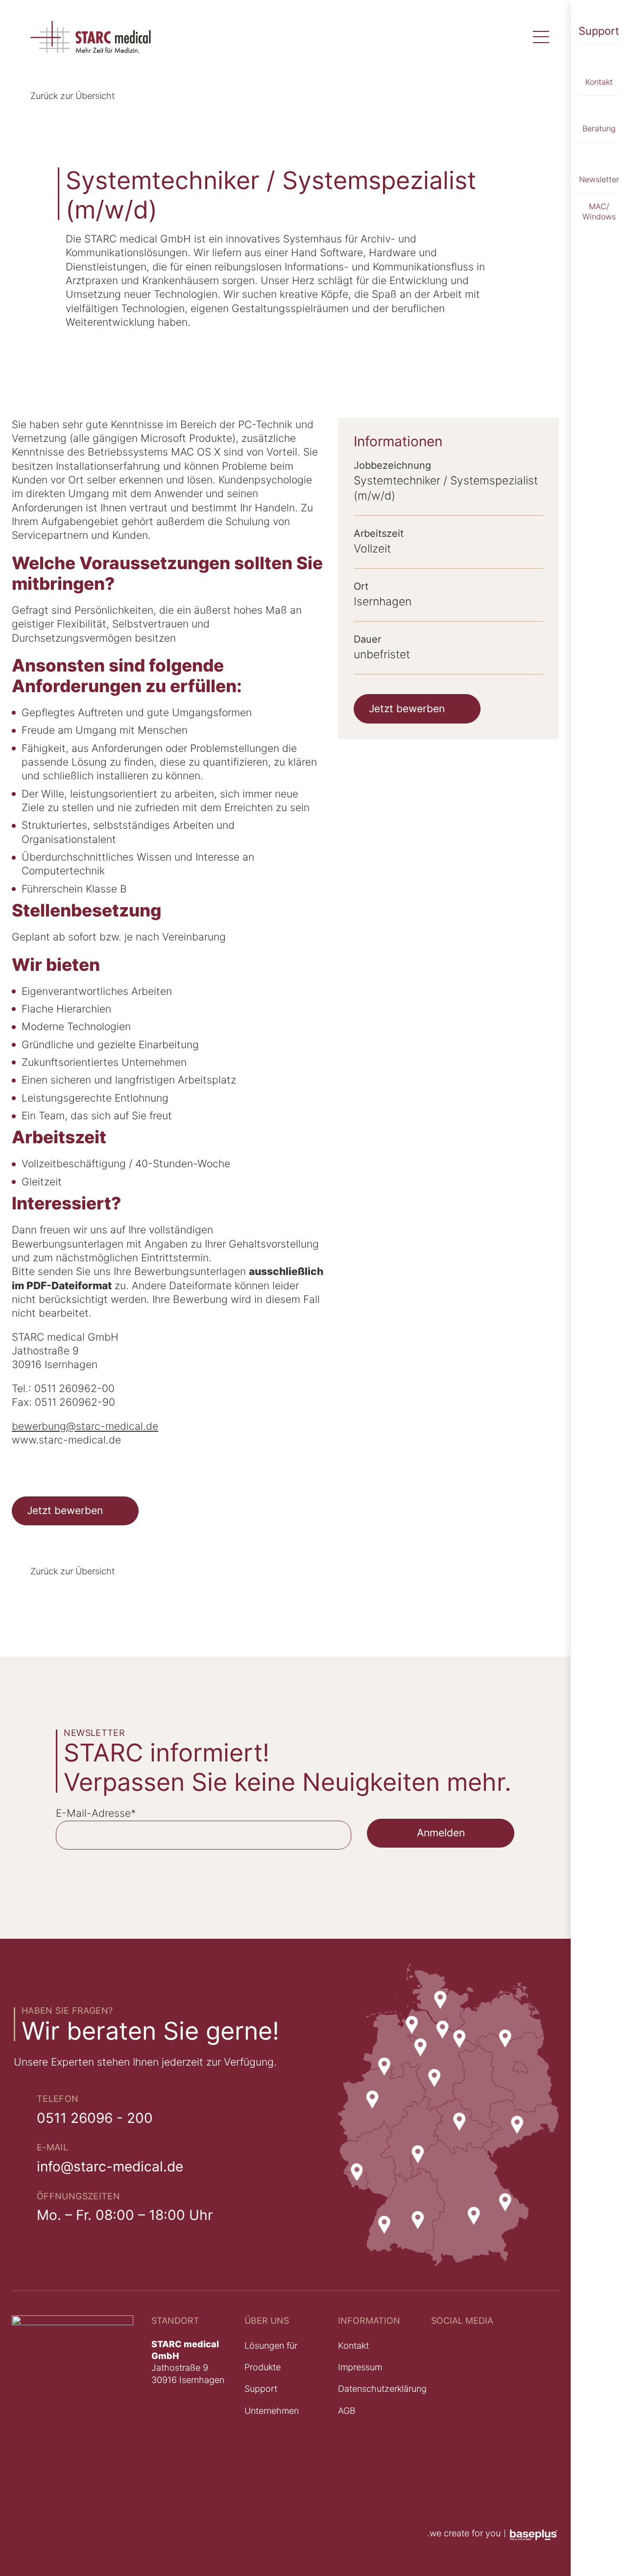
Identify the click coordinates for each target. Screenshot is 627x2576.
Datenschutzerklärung (382, 2389)
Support (599, 31)
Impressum (360, 2367)
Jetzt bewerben (65, 1510)
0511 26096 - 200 (95, 2118)
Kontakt (353, 2346)
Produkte (263, 2367)
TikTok (444, 2440)
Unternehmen (272, 2411)
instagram (451, 2406)
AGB (347, 2411)
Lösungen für (271, 2346)
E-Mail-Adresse (96, 1813)
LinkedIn (448, 2371)
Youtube (446, 2343)
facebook (450, 2474)
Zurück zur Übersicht (72, 96)
